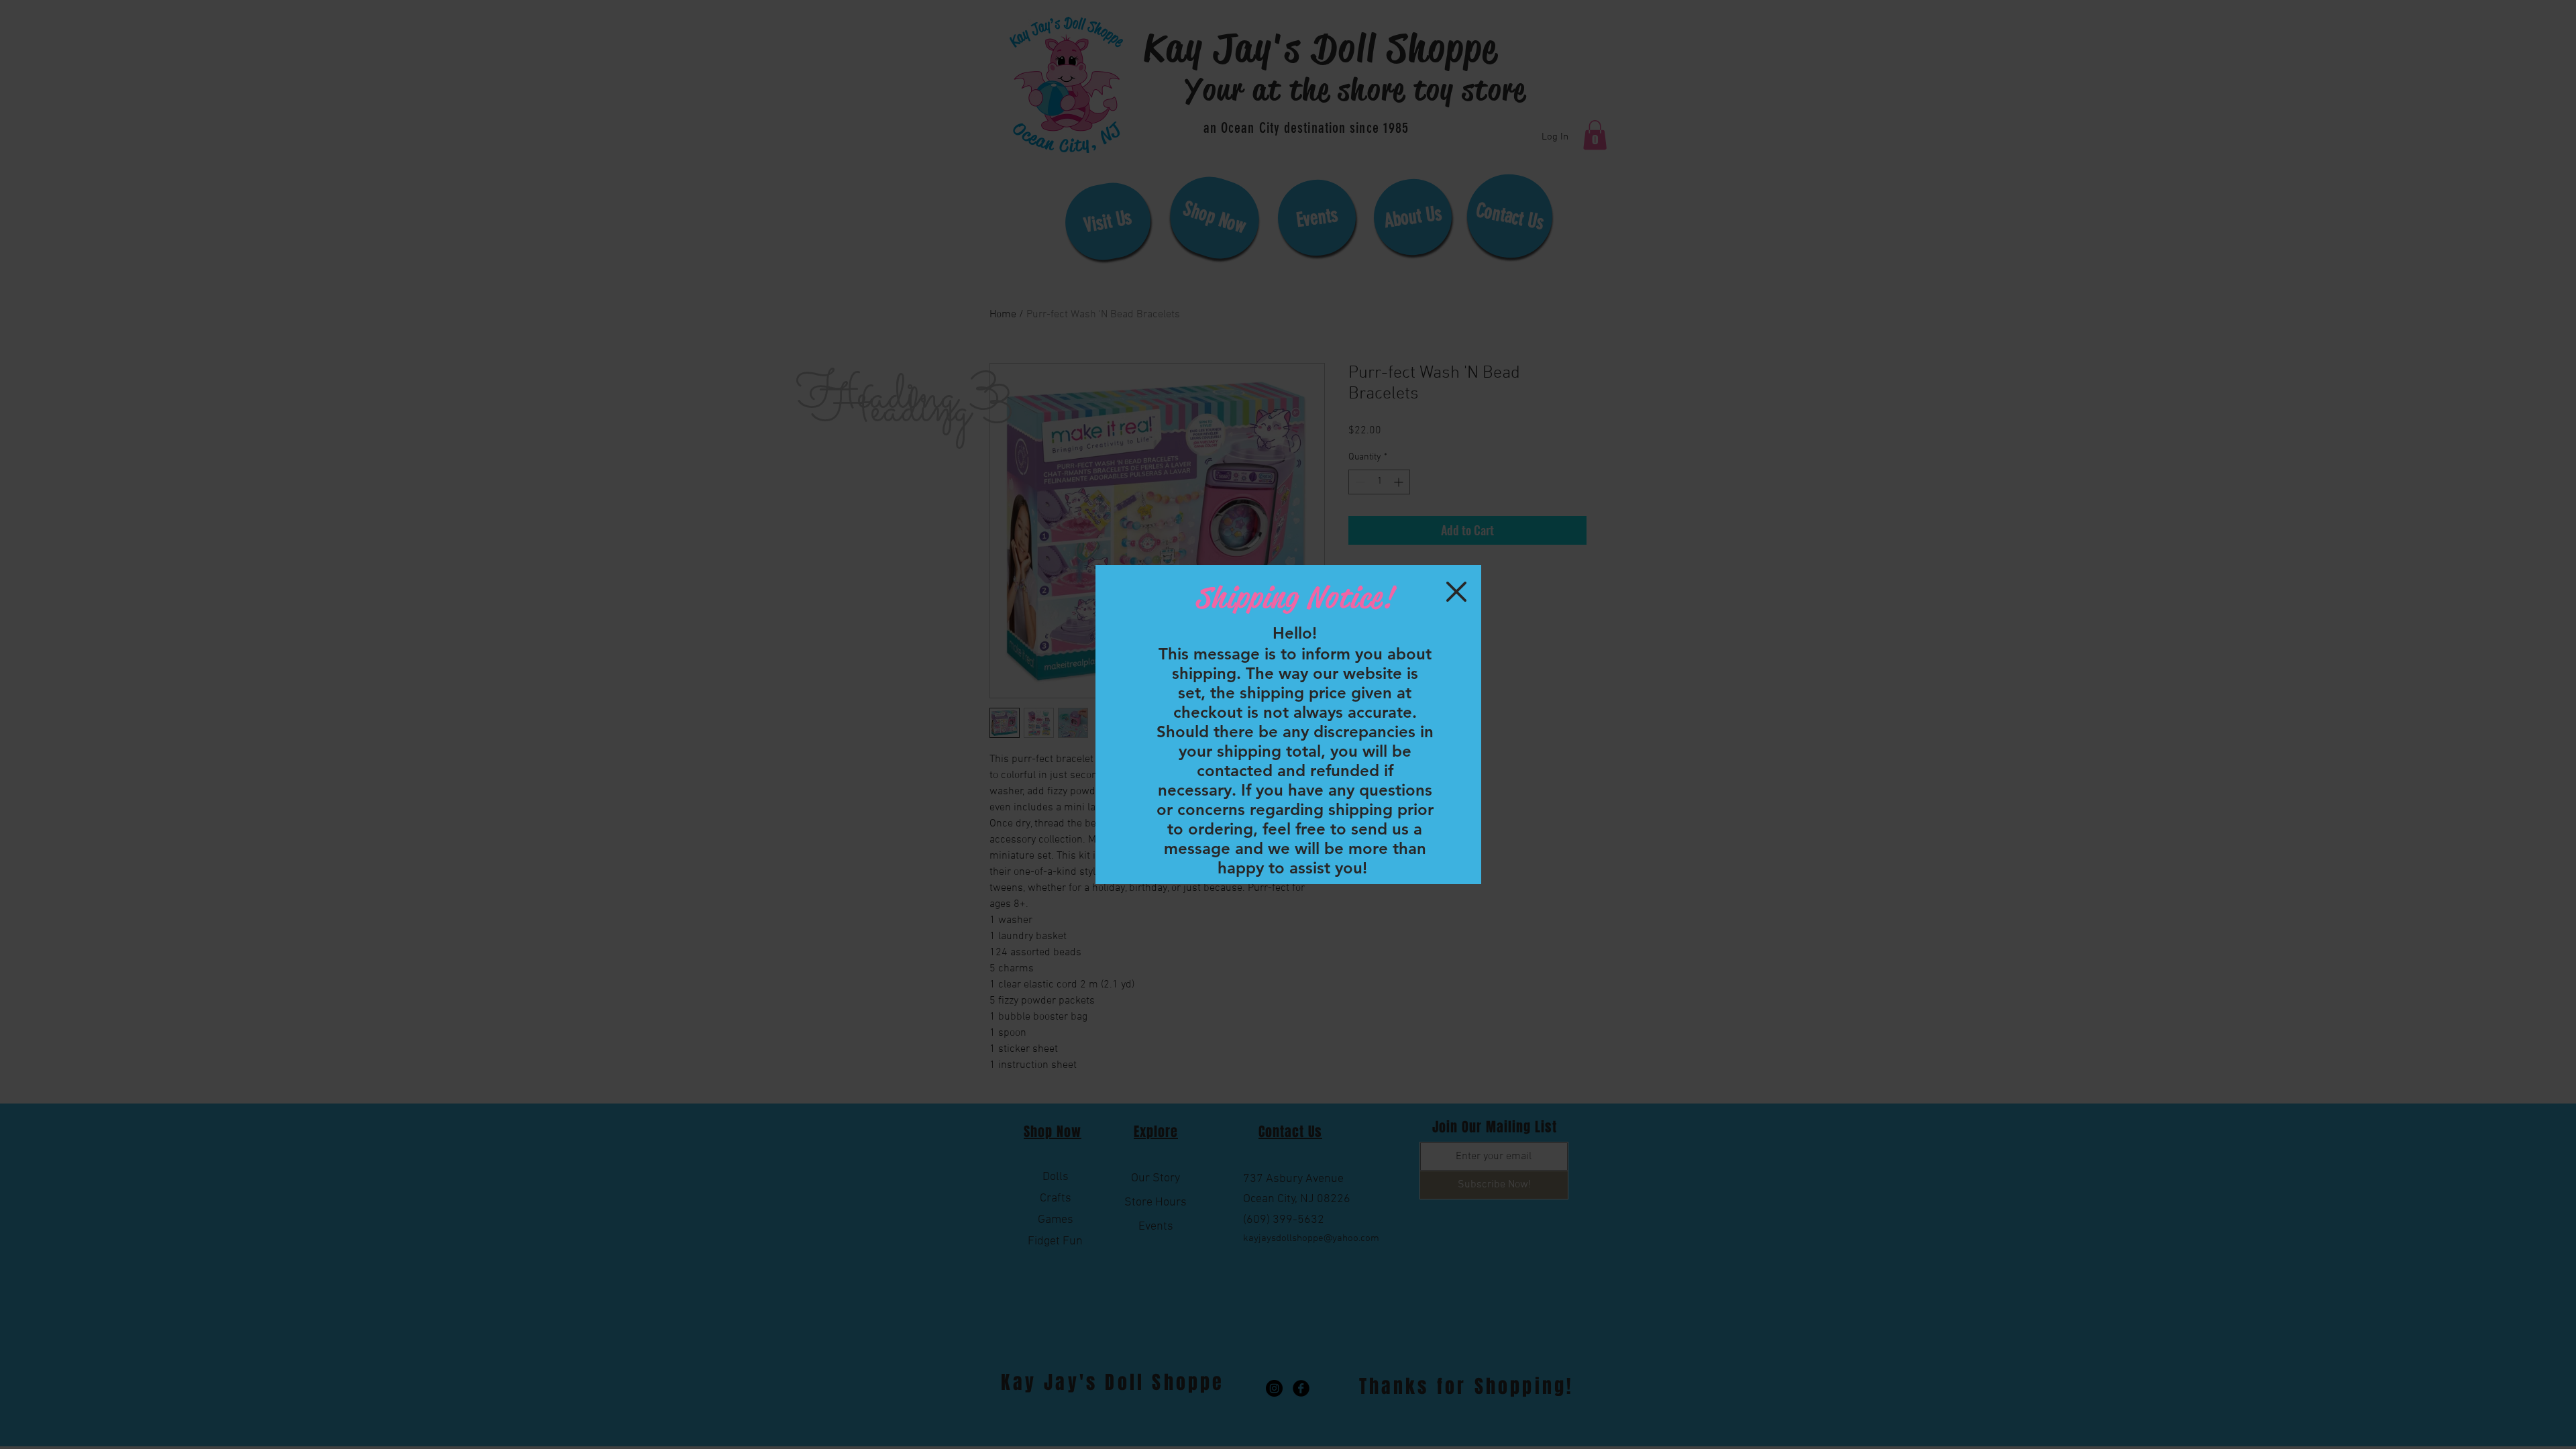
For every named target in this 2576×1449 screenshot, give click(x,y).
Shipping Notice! (1294, 597)
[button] (1456, 592)
